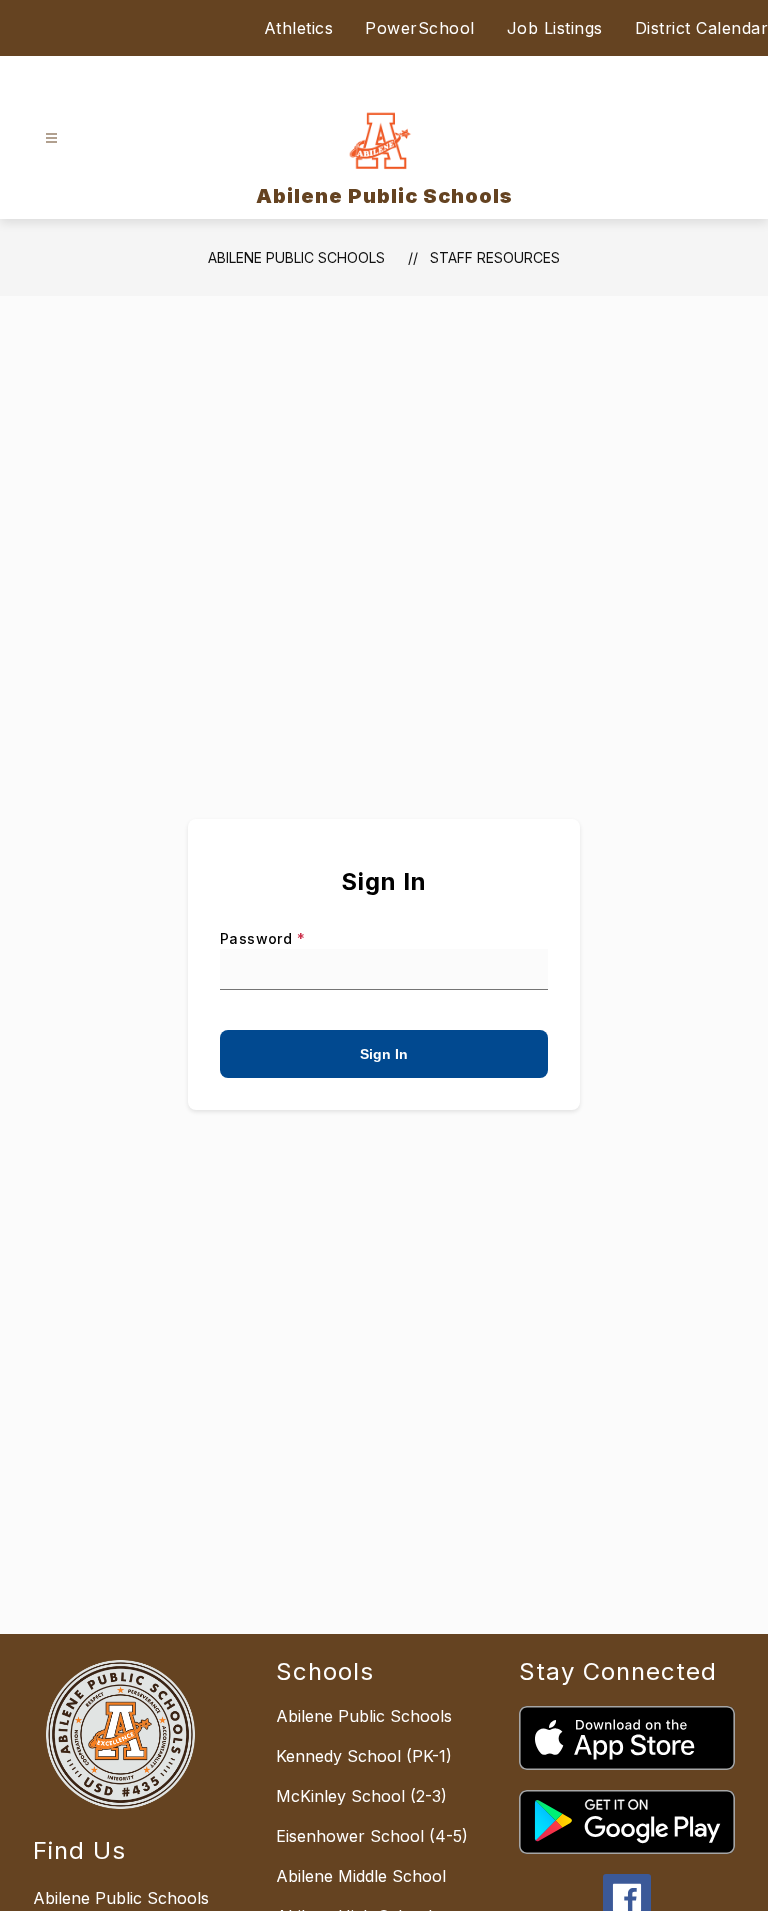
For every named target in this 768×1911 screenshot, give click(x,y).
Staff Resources (495, 257)
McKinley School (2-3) (361, 1796)
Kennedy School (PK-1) (364, 1756)
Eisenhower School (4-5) (372, 1836)
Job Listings (555, 28)
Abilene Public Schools (296, 257)
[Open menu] (51, 138)
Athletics (299, 28)
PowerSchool (420, 28)
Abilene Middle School (361, 1876)
